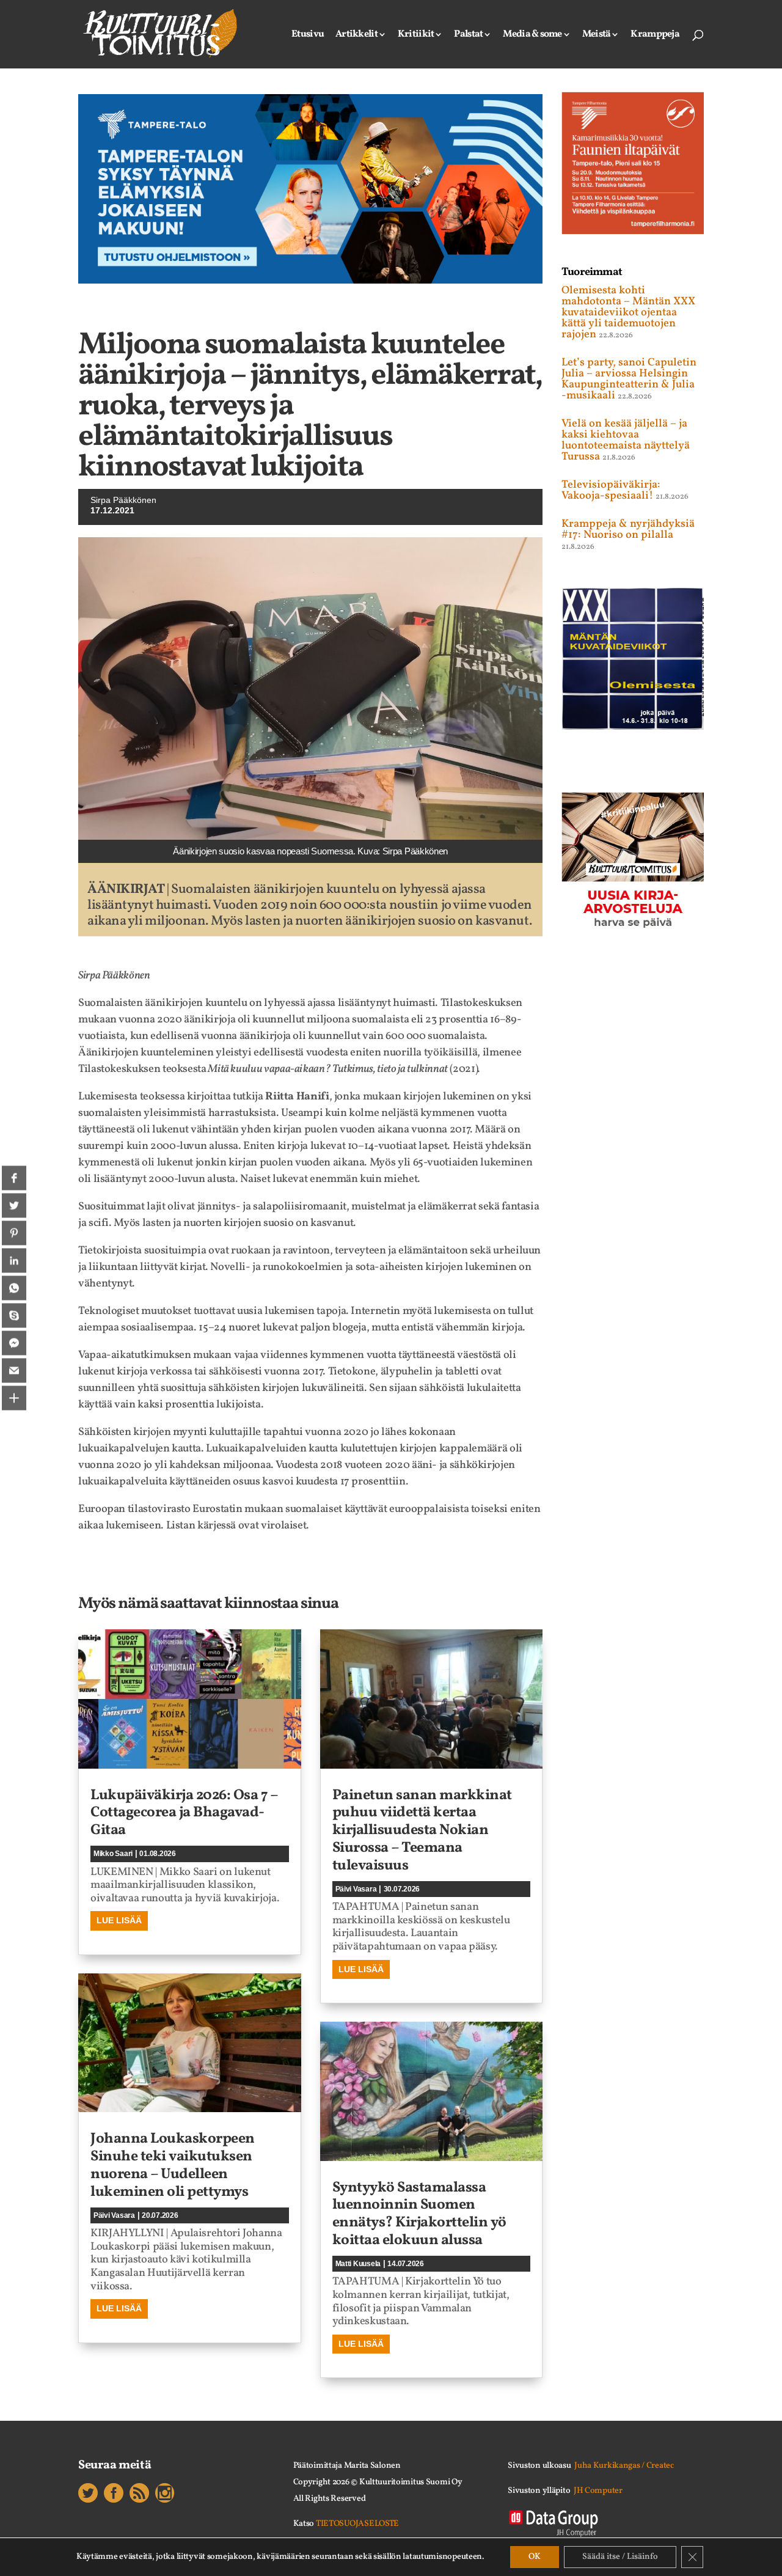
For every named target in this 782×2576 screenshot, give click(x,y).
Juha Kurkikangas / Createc (624, 2466)
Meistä (597, 35)
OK (535, 2557)
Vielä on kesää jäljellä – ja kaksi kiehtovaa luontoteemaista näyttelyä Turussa (626, 440)
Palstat (468, 35)
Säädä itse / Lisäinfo (620, 2557)
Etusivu (308, 35)
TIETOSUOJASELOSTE (357, 2524)
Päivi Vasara (114, 2215)
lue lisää (119, 1920)
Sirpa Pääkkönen (123, 500)
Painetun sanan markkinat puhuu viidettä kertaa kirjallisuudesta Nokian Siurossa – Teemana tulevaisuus (422, 1831)
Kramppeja (655, 35)
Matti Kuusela (358, 2264)
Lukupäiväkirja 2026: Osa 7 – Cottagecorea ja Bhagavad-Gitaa (184, 1813)
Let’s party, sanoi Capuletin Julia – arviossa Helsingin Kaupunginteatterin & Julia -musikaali (629, 379)
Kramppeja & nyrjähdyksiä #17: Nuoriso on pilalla (628, 530)
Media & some (532, 35)
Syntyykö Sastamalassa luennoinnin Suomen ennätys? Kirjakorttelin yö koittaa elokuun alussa (419, 2214)
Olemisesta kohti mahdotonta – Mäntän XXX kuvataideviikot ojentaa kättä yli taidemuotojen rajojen (628, 313)
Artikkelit (356, 35)
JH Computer (598, 2491)
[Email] (14, 1371)
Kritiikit (416, 35)
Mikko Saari (113, 1854)
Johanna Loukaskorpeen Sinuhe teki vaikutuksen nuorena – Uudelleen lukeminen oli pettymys (173, 2165)
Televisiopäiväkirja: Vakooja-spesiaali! (611, 490)
